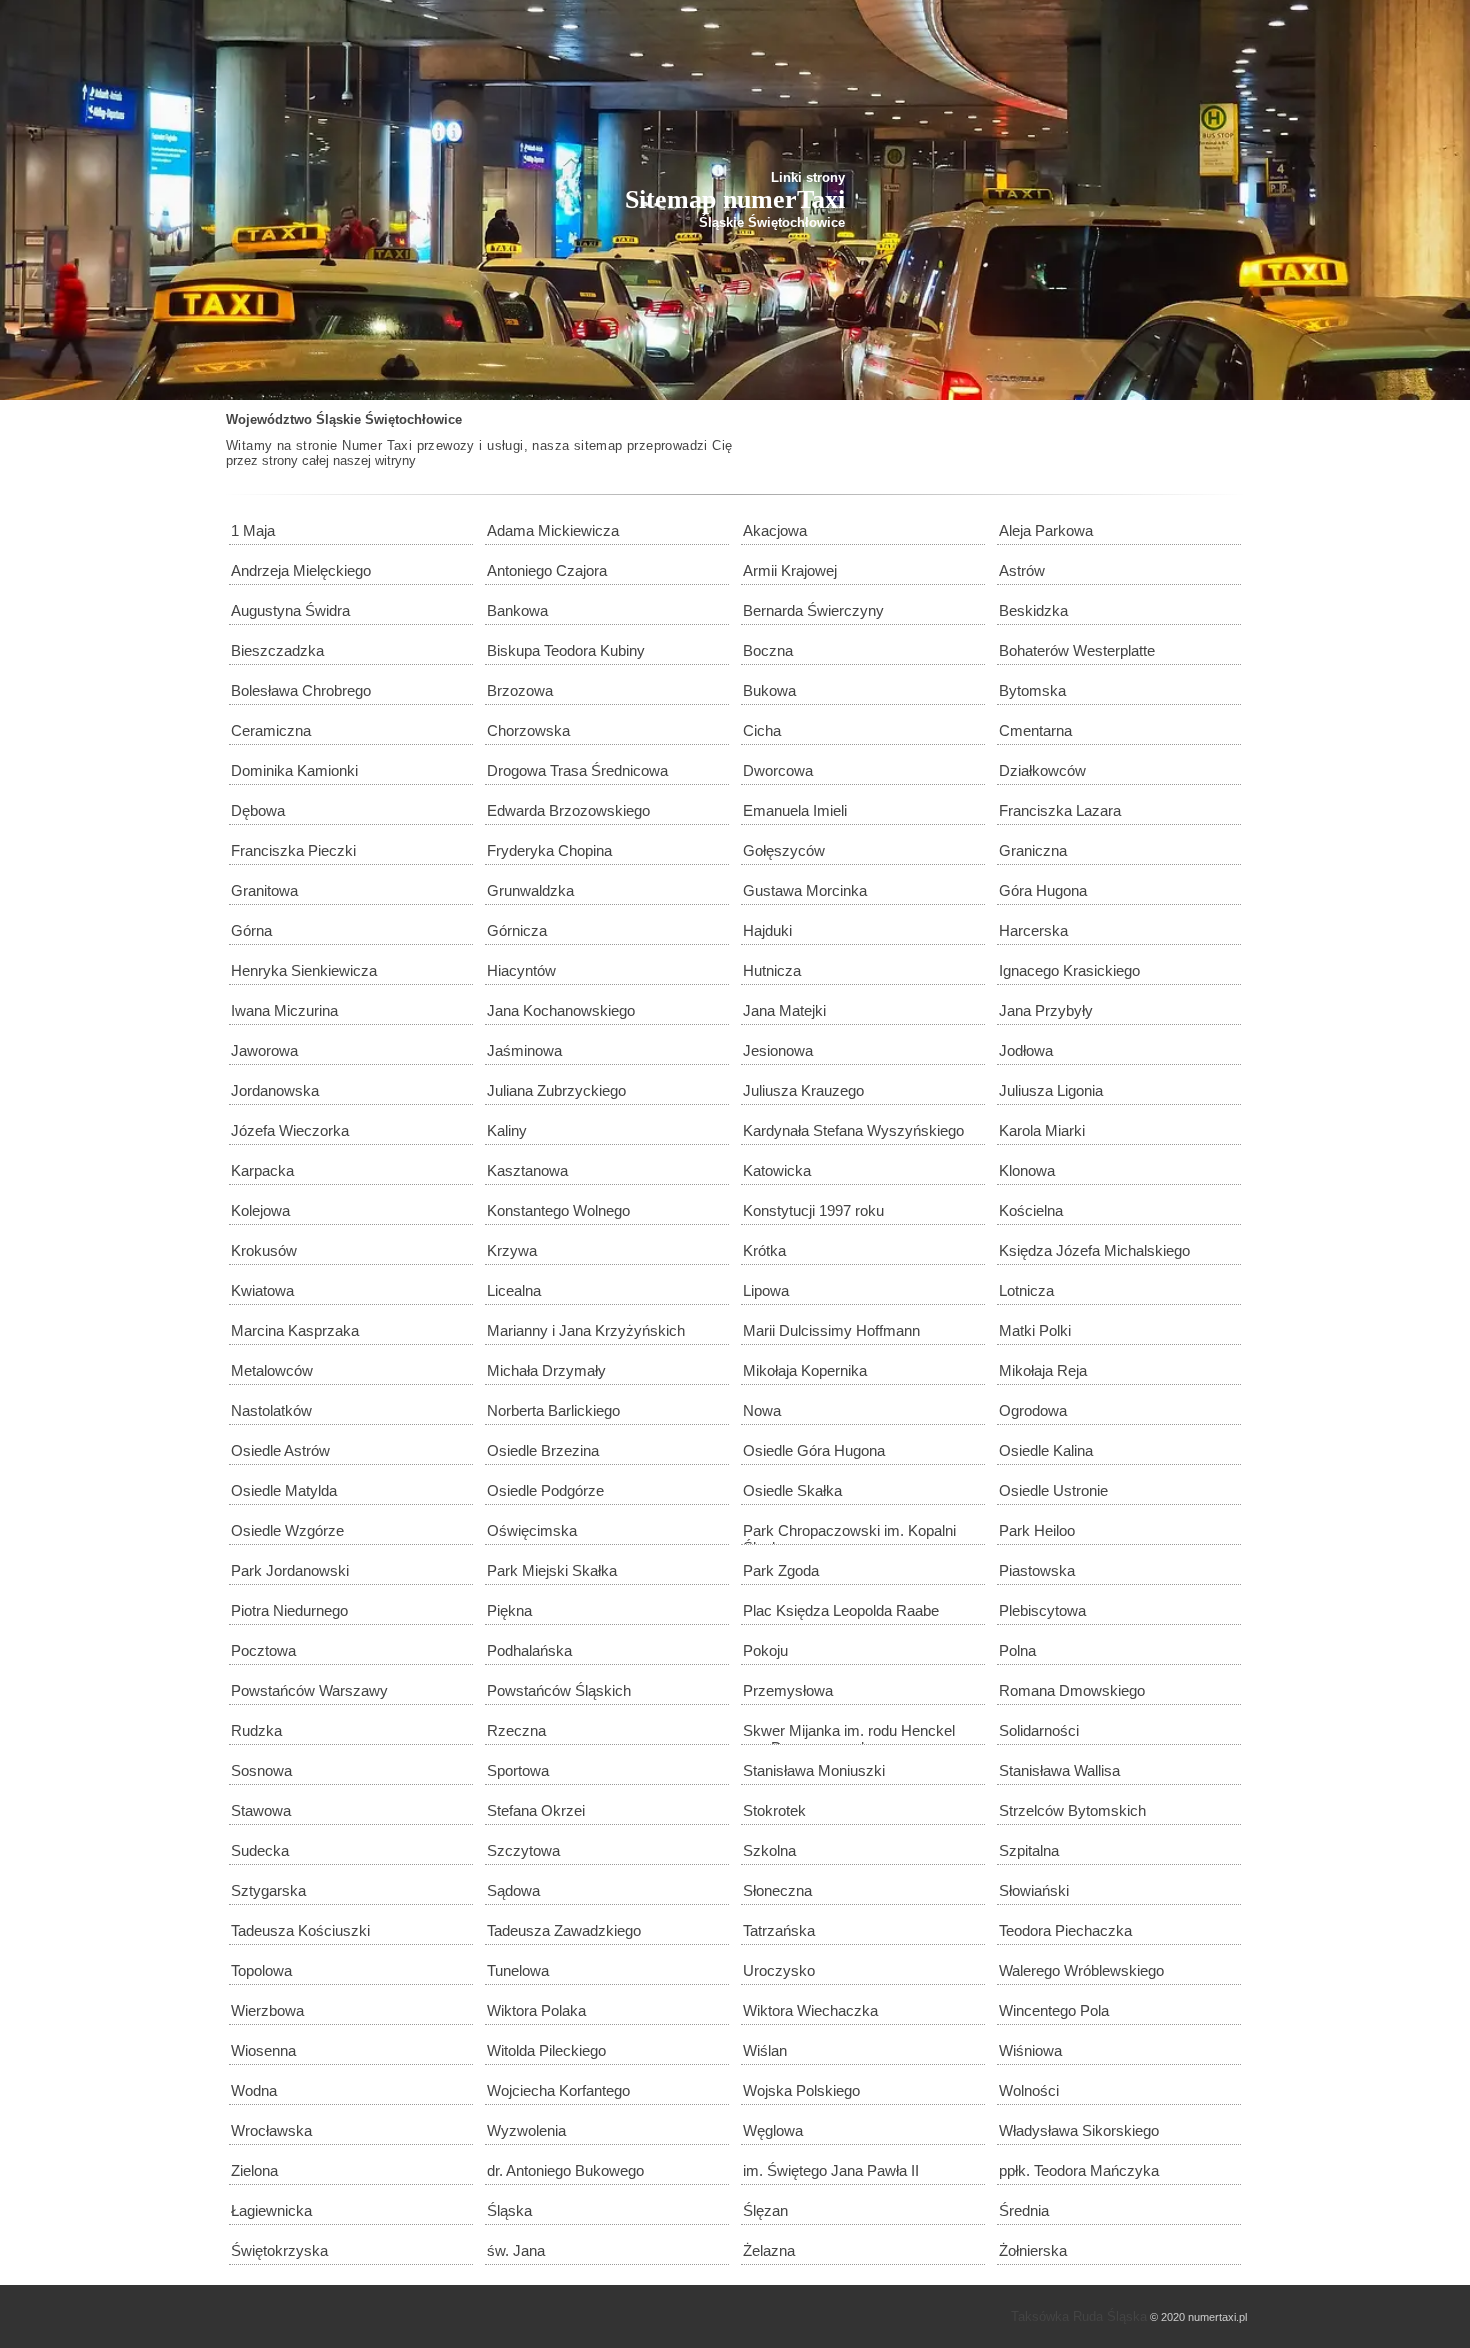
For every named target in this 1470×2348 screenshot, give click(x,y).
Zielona (254, 2170)
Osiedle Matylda (284, 1490)
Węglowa (773, 2130)
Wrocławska (271, 2130)
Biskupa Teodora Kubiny (566, 650)
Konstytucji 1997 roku (813, 1210)
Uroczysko (779, 1970)
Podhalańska (529, 1650)
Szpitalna (1029, 1850)
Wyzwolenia (526, 2130)
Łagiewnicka (271, 2210)
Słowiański (1034, 1890)
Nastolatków (271, 1410)
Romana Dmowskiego (1072, 1690)
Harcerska (1033, 930)
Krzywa (512, 1250)
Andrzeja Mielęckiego (301, 570)
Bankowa (517, 610)
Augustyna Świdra (290, 610)
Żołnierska (1033, 2250)
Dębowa (258, 810)
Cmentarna (1035, 730)
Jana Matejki (784, 1010)
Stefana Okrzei (536, 1810)
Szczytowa (523, 1850)
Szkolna (769, 1850)
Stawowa (261, 1810)
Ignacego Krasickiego (1069, 970)
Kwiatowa (262, 1290)
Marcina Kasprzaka (295, 1330)
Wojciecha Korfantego (558, 2090)
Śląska (509, 2210)
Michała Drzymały (546, 1370)
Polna (1017, 1650)
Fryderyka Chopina (549, 850)
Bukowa (769, 690)
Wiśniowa (1030, 2050)
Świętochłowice (413, 419)
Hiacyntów (521, 970)
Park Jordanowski (290, 1570)
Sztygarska (268, 1890)
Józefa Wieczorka (290, 1130)
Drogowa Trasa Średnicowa (577, 770)
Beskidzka (1033, 610)
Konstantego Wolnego (558, 1210)
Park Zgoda (781, 1570)
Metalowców (272, 1370)
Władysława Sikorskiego (1079, 2130)
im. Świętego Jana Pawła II (831, 2170)
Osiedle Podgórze (545, 1490)
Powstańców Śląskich (559, 1690)
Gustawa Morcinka (805, 890)
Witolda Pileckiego (546, 2050)
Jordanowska (275, 1090)
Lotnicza (1026, 1290)
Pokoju (765, 1650)
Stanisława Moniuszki (814, 1770)
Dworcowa (778, 770)
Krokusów (264, 1250)
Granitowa (264, 890)
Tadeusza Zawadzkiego (564, 1930)
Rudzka (256, 1730)
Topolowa (261, 1970)
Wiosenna (263, 2050)
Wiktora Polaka (536, 2010)
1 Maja (253, 530)
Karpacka (262, 1170)
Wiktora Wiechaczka (810, 2010)
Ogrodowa (1033, 1410)
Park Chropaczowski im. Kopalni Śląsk (849, 1533)
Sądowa (513, 1890)
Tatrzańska (779, 1930)
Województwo (269, 419)
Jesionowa (778, 1050)
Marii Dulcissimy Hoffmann (831, 1330)
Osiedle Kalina (1046, 1450)
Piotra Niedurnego (289, 1610)
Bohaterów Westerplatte (1077, 650)
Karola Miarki (1042, 1130)
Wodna (254, 2090)
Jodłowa (1026, 1050)
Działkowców (1042, 770)
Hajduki (767, 930)
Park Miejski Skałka (552, 1570)
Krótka (764, 1250)
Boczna (768, 650)
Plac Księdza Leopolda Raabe (841, 1610)
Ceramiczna (271, 730)
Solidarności (1039, 1730)
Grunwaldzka (530, 890)
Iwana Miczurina (284, 1010)
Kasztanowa (527, 1170)
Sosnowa (261, 1770)
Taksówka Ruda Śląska (1079, 2316)
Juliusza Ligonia (1051, 1090)
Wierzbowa (267, 2010)
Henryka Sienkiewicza (304, 970)
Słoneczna (777, 1890)
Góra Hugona (1043, 890)
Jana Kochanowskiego (561, 1010)
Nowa (762, 1410)
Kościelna (1031, 1210)
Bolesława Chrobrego (301, 690)
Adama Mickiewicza (553, 530)
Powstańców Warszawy (309, 1690)
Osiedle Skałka (792, 1490)
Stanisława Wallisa (1059, 1770)
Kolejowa (260, 1210)
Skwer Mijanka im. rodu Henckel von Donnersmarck (849, 1733)
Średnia (1024, 2210)
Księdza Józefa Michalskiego (1094, 1250)
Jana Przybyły (1046, 1010)
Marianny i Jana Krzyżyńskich (586, 1330)
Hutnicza (772, 970)
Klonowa (1027, 1170)
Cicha (762, 730)
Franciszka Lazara (1060, 810)
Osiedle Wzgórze (287, 1530)
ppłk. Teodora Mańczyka (1079, 2170)
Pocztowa (263, 1650)
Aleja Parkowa (1046, 530)
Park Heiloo (1037, 1530)
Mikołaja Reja (1043, 1370)
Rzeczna (516, 1730)
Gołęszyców (784, 850)
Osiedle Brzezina (543, 1450)
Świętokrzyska (279, 2250)
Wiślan (765, 2050)
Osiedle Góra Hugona (814, 1450)
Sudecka (260, 1850)
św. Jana (516, 2250)
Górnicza (517, 930)
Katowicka (777, 1170)
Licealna (514, 1290)
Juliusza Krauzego (803, 1090)
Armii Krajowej (790, 570)
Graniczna (1033, 850)
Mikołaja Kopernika (805, 1370)
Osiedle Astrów (280, 1450)
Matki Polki (1035, 1330)
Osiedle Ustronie (1053, 1490)
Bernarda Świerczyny (813, 610)
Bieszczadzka (277, 650)
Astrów (1022, 570)
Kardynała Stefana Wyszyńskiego (853, 1130)
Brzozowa (520, 690)
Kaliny (507, 1130)
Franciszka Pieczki (293, 850)
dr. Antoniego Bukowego (565, 2170)
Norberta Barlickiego (553, 1410)
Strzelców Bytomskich (1072, 1810)
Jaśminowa (524, 1050)
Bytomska (1032, 690)
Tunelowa (518, 1970)
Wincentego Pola (1054, 2010)
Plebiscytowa (1042, 1610)
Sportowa (518, 1770)
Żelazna (769, 2250)
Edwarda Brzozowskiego (568, 810)
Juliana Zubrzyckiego (556, 1090)
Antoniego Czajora (547, 570)
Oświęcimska (532, 1530)
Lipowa (766, 1290)
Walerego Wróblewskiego (1081, 1970)
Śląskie (338, 419)
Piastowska (1037, 1570)
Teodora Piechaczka (1065, 1930)
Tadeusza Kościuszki (300, 1930)
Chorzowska (528, 730)
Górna (251, 930)
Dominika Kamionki (294, 770)
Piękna (509, 1610)
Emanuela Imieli (795, 810)
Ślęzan (765, 2210)
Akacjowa (775, 530)
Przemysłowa (788, 1690)
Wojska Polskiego (801, 2090)
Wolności (1029, 2090)
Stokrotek (774, 1810)
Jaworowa (264, 1050)
